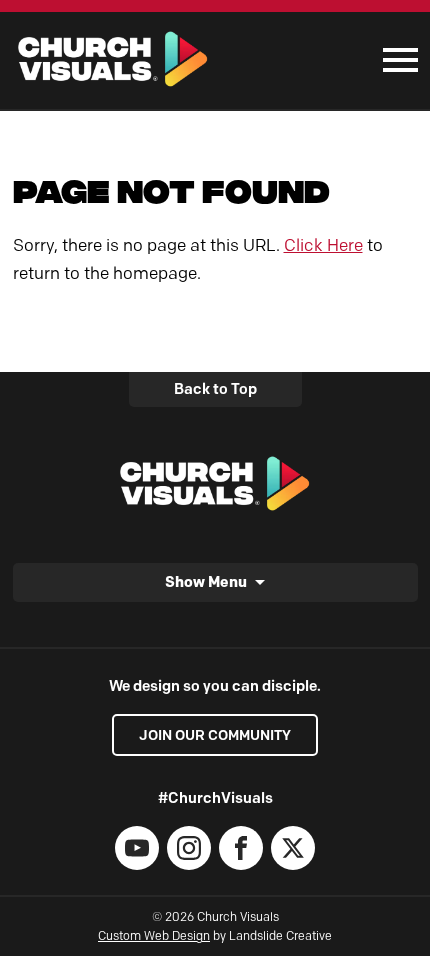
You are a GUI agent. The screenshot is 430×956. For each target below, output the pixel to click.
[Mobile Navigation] (396, 60)
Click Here (323, 245)
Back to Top (215, 389)
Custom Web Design (154, 935)
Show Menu (206, 581)
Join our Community (215, 735)
